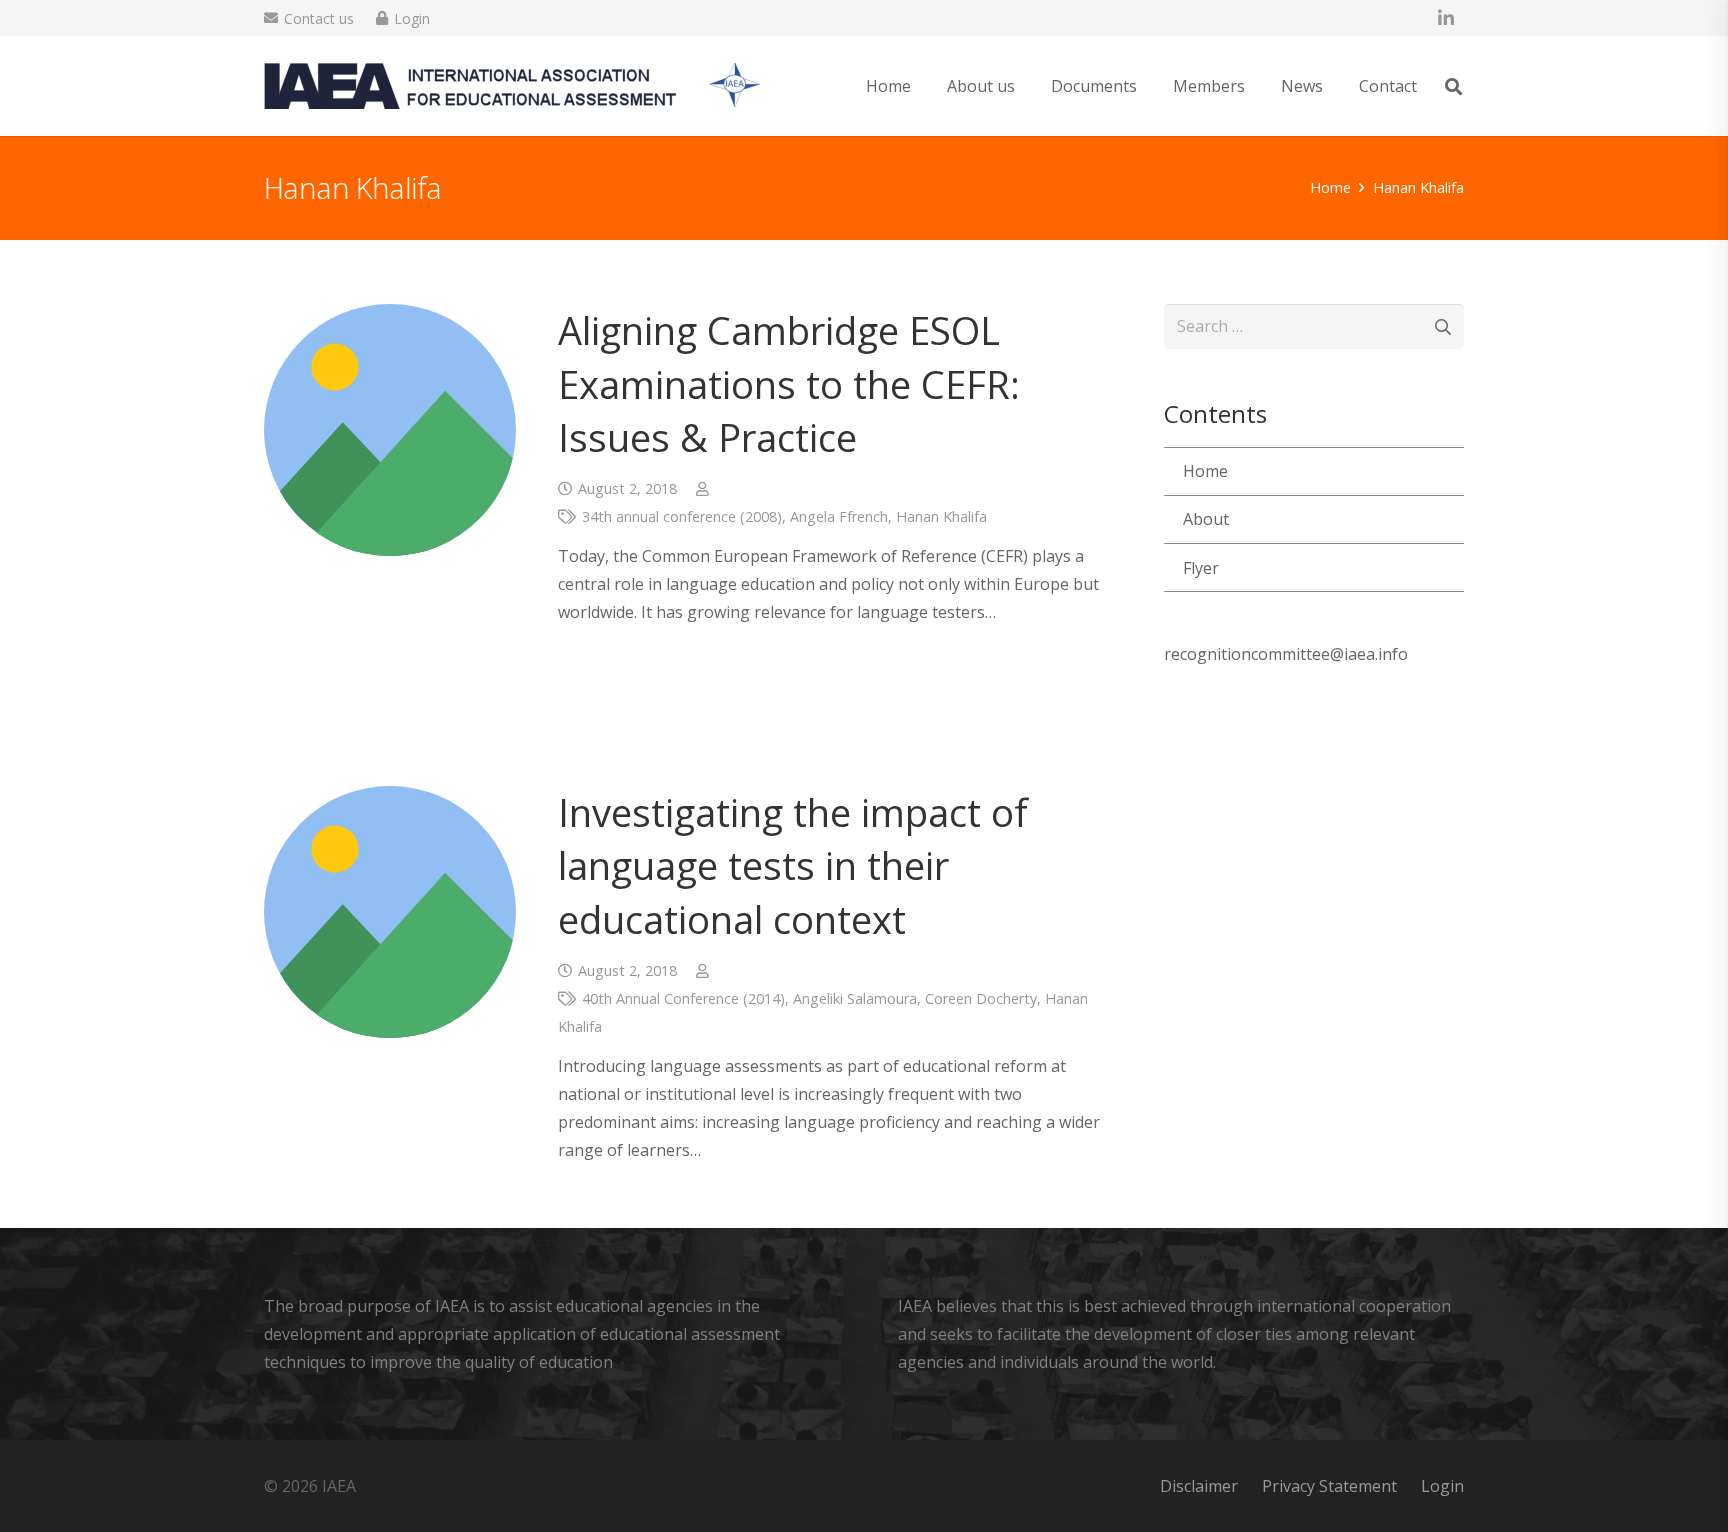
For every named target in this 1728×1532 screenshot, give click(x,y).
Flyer (1201, 568)
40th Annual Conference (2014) (683, 998)
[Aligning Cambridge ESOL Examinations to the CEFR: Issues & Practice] (390, 430)
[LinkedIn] (1446, 18)
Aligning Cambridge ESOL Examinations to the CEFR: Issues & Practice (789, 383)
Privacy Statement (1329, 1486)
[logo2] (512, 86)
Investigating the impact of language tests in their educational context (793, 865)
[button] (1029, 85)
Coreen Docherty (981, 998)
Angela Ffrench (839, 516)
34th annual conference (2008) (682, 516)
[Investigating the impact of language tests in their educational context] (390, 912)
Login (1442, 1486)
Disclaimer (1199, 1486)
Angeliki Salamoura (855, 998)
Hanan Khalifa (941, 516)
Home (1205, 471)
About (1206, 519)
